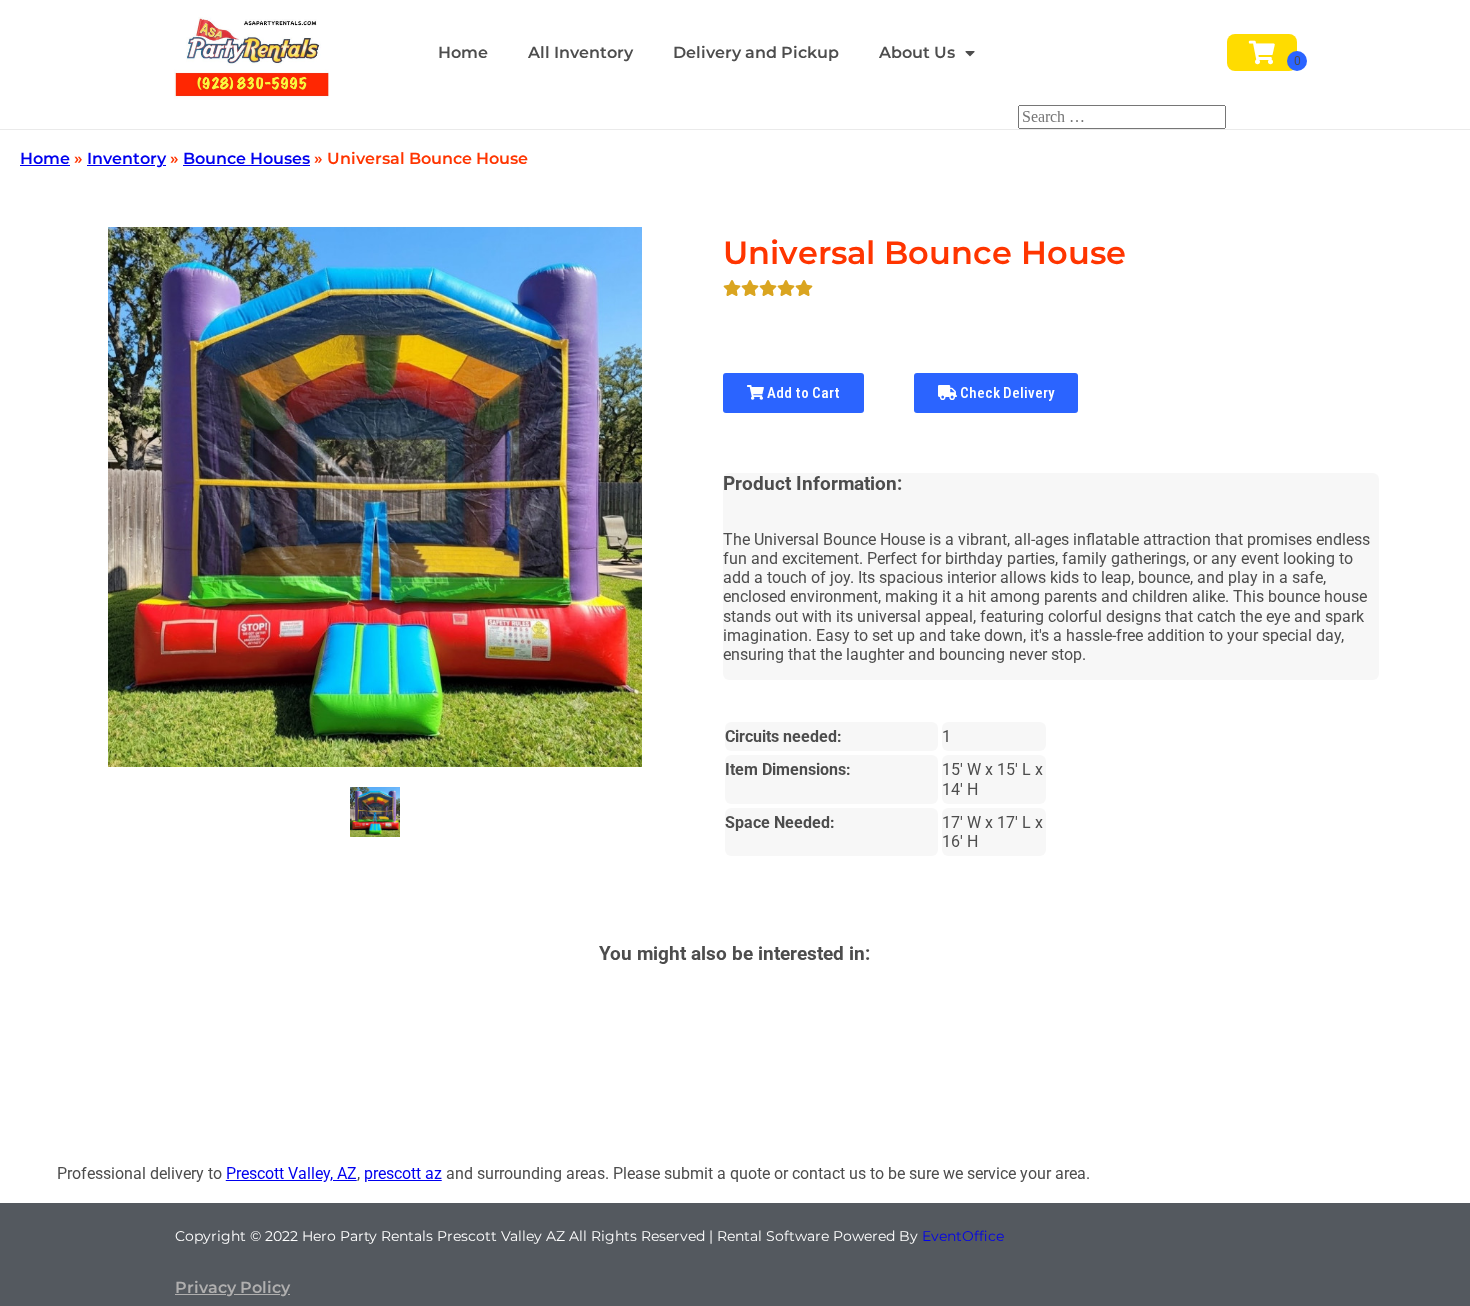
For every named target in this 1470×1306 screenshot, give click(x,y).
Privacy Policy (232, 1287)
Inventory (126, 158)
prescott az (403, 1173)
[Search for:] (1122, 116)
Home (463, 52)
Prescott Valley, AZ (291, 1173)
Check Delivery (1005, 393)
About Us (917, 52)
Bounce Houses (246, 158)
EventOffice (963, 1236)
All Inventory (580, 52)
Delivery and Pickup (756, 52)
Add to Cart (802, 393)
